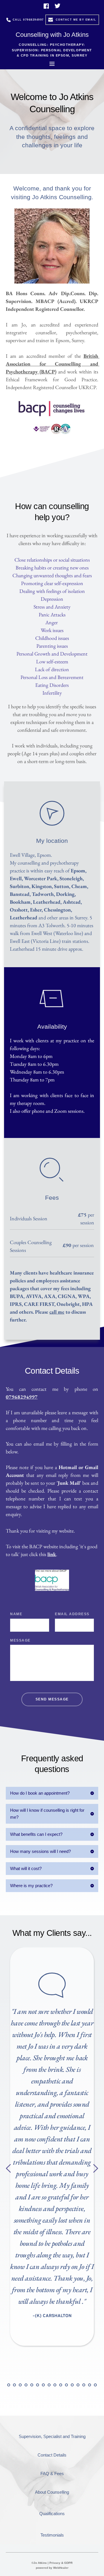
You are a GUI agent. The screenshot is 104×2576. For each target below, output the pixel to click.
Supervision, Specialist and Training (52, 2436)
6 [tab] (9, 2385)
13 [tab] (49, 2385)
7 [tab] (14, 2385)
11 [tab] (38, 2385)
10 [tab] (32, 2385)
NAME (16, 1614)
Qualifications (52, 2514)
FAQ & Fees (52, 2474)
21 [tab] (95, 2385)
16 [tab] (66, 2385)
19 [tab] (84, 2385)
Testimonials (52, 2535)
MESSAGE (20, 1640)
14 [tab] (55, 2385)
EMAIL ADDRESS (72, 1614)
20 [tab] (90, 2385)
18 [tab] (78, 2385)
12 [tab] (43, 2385)
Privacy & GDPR (61, 2563)
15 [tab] (61, 2385)
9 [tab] (26, 2385)
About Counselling (52, 2492)
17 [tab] (72, 2385)
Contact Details (52, 2455)
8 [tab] (20, 2385)
